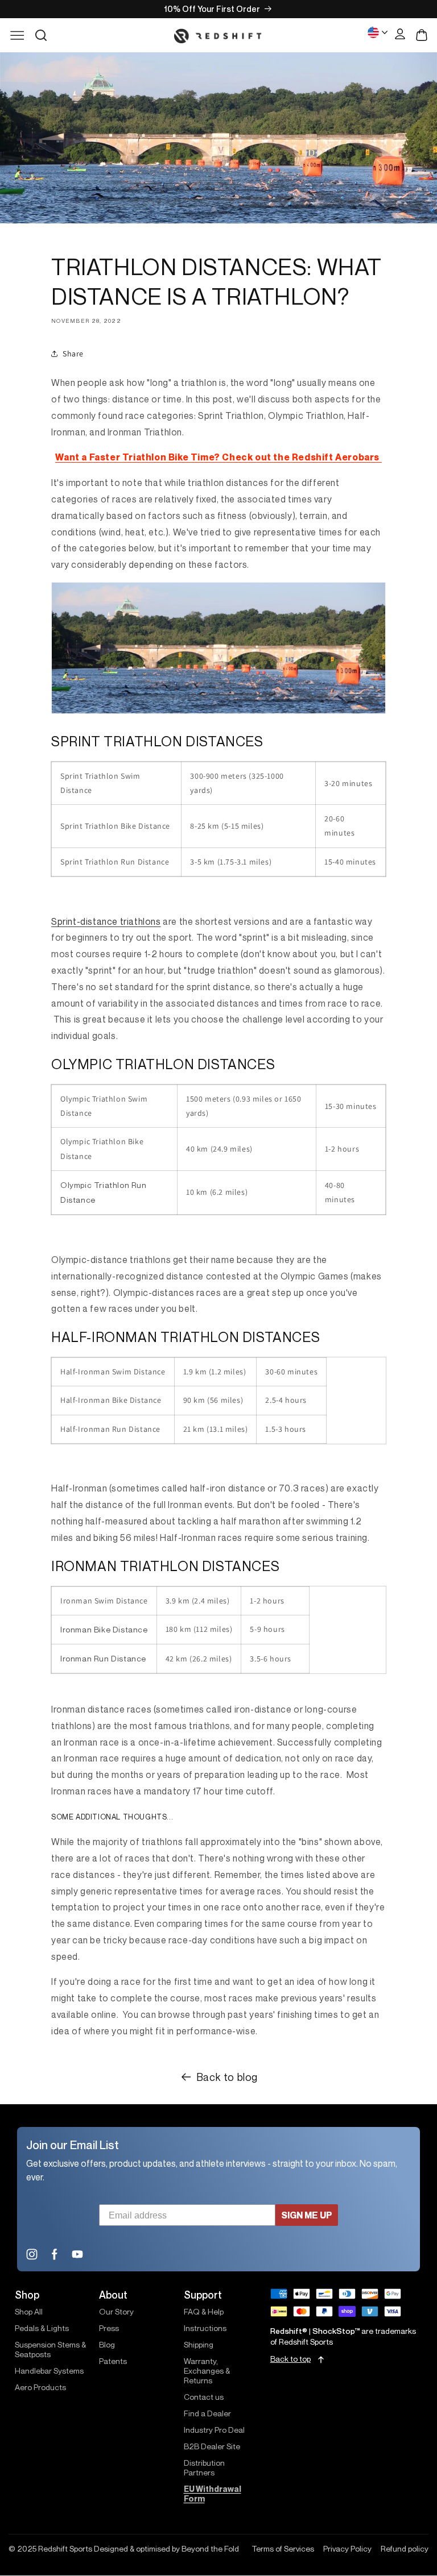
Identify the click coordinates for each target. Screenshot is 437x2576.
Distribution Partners (204, 2467)
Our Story (116, 2311)
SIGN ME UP (307, 2215)
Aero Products (40, 2387)
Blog (107, 2344)
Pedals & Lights (42, 2328)
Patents (113, 2361)
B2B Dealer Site (212, 2446)
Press (109, 2328)
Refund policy (405, 2549)
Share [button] (73, 354)
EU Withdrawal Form (213, 2494)
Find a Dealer (207, 2413)
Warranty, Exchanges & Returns (207, 2371)
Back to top (290, 2359)
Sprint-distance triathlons (106, 921)
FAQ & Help (204, 2311)
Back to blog (227, 2077)
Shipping (199, 2344)
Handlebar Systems (49, 2371)
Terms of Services (283, 2549)
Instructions (205, 2328)
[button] (41, 35)
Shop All (29, 2311)
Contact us (204, 2397)
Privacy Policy (347, 2549)
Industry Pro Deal (214, 2430)
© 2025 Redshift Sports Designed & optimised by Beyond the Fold (124, 2549)
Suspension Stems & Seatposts (50, 2349)
